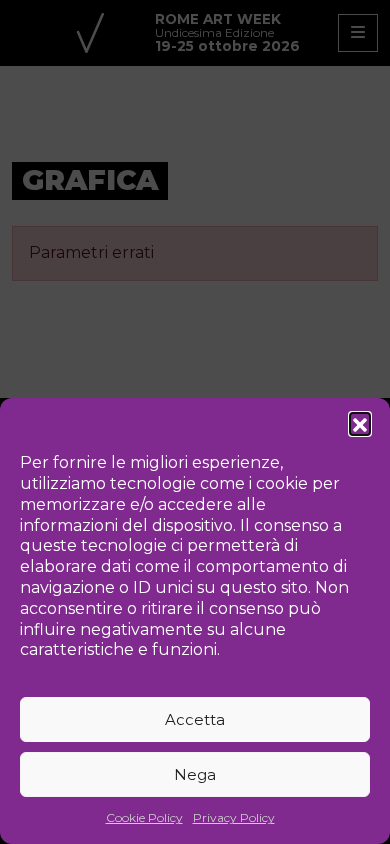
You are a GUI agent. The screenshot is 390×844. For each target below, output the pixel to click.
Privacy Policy (234, 817)
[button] (360, 423)
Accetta (195, 719)
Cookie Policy (144, 817)
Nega (195, 774)
